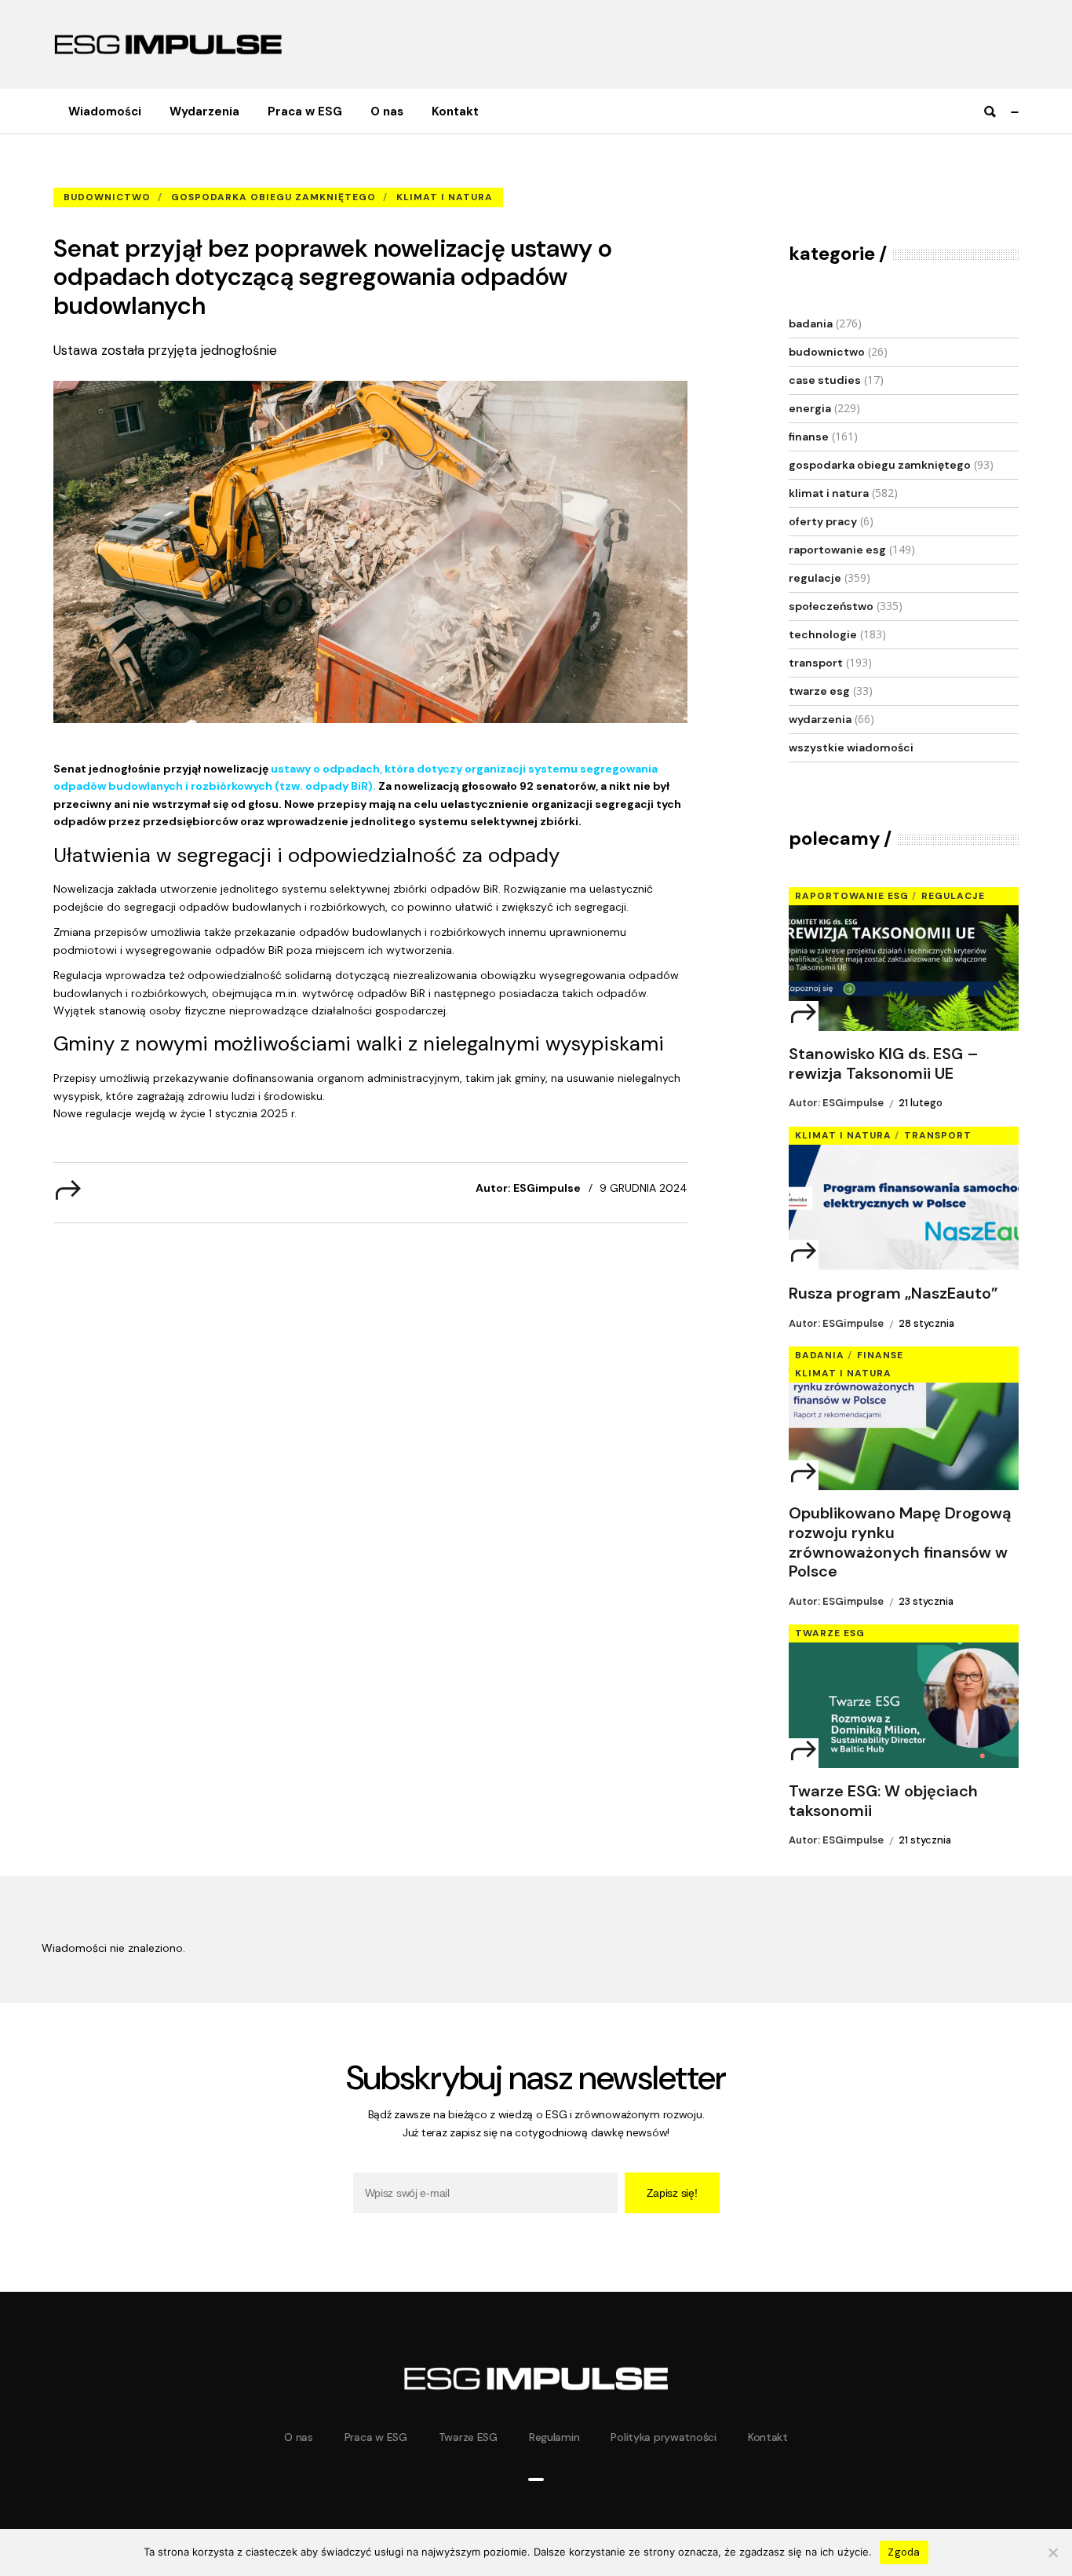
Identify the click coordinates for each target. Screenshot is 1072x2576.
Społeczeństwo (831, 606)
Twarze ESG (819, 691)
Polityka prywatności (663, 2437)
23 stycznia (926, 1601)
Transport (816, 663)
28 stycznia (926, 1323)
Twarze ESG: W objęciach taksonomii (883, 1801)
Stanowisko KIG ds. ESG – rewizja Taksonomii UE (884, 1064)
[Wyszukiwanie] (990, 112)
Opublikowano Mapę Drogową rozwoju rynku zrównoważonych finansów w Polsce (900, 1542)
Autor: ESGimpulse (528, 1188)
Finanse (809, 437)
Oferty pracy (823, 521)
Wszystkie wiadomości (851, 747)
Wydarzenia (820, 719)
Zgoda (904, 2552)
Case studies (825, 380)
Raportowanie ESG (837, 550)
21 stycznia (925, 1840)
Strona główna (89, 173)
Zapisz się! (672, 2193)
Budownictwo (172, 173)
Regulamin (554, 2437)
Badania (811, 323)
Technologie (823, 634)
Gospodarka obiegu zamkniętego (273, 197)
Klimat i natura (445, 197)
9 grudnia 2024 (644, 1188)
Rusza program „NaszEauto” (893, 1293)
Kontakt (768, 2437)
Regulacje (815, 578)
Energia (810, 408)
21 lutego (921, 1103)
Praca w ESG (376, 2437)
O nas (299, 2437)
